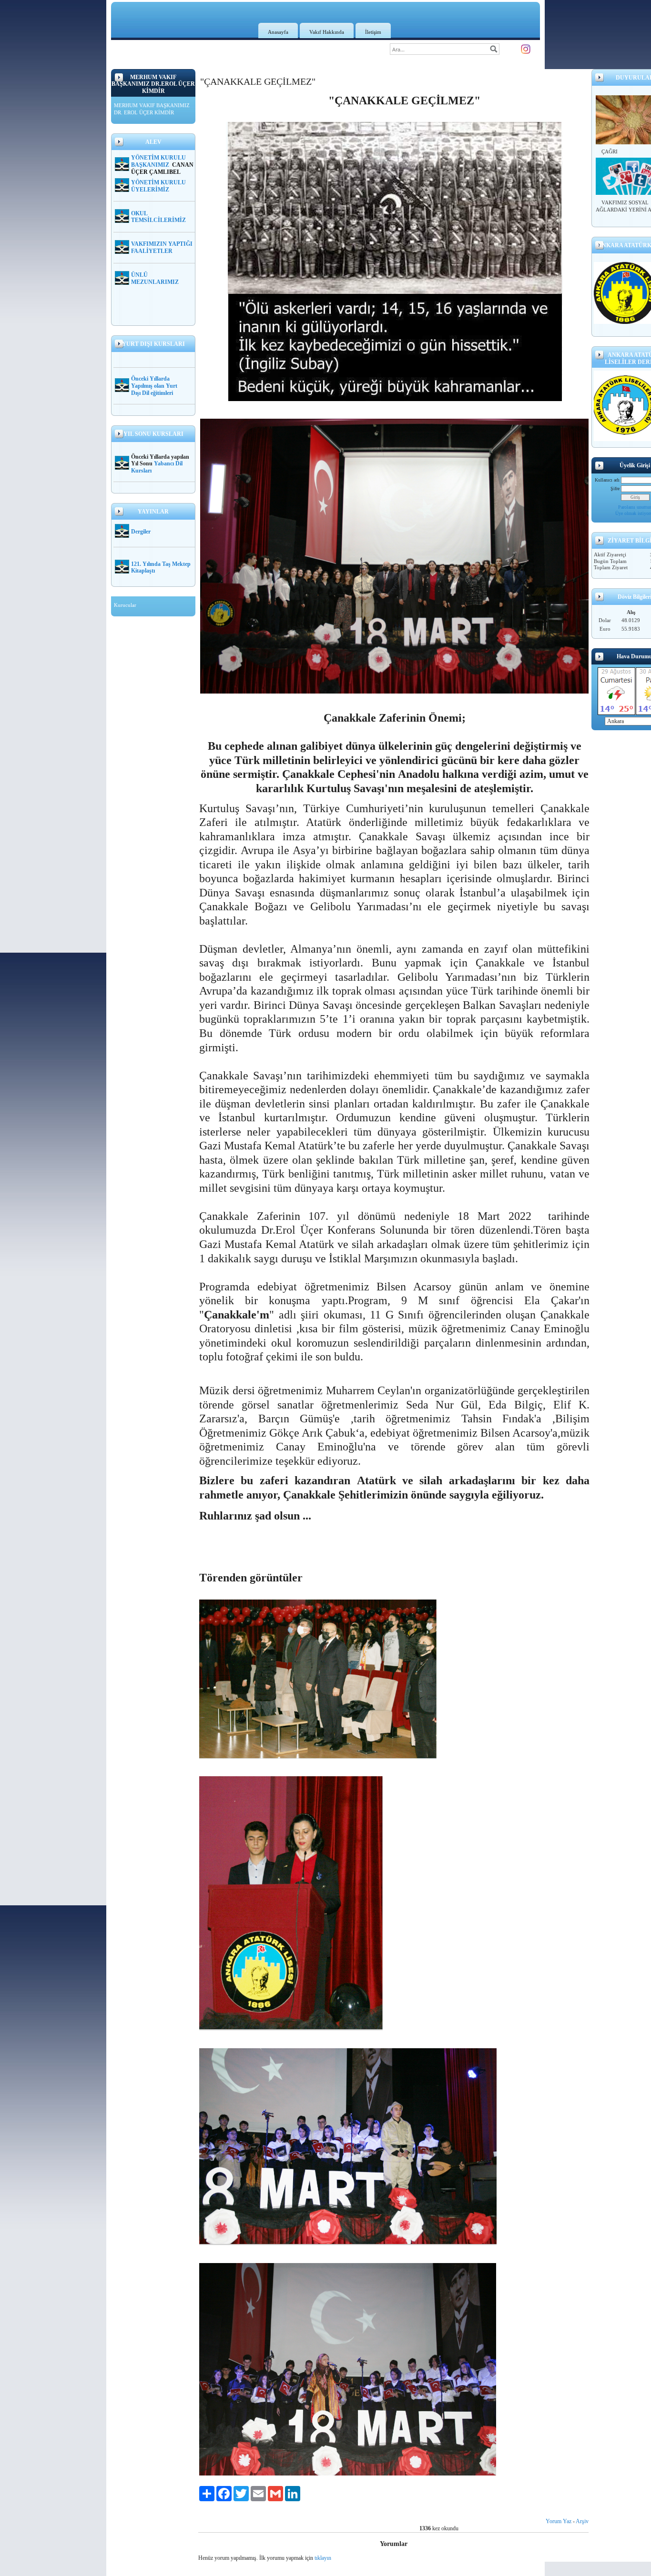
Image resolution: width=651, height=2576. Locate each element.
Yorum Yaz (559, 2521)
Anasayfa (278, 32)
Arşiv (582, 2521)
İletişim (373, 32)
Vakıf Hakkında (327, 32)
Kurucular (125, 605)
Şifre (615, 488)
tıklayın (323, 2558)
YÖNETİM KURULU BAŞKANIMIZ (158, 161)
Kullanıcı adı (607, 480)
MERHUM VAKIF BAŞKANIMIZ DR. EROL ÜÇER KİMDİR (152, 109)
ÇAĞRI (610, 151)
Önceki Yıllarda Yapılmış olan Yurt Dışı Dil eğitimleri (154, 386)
